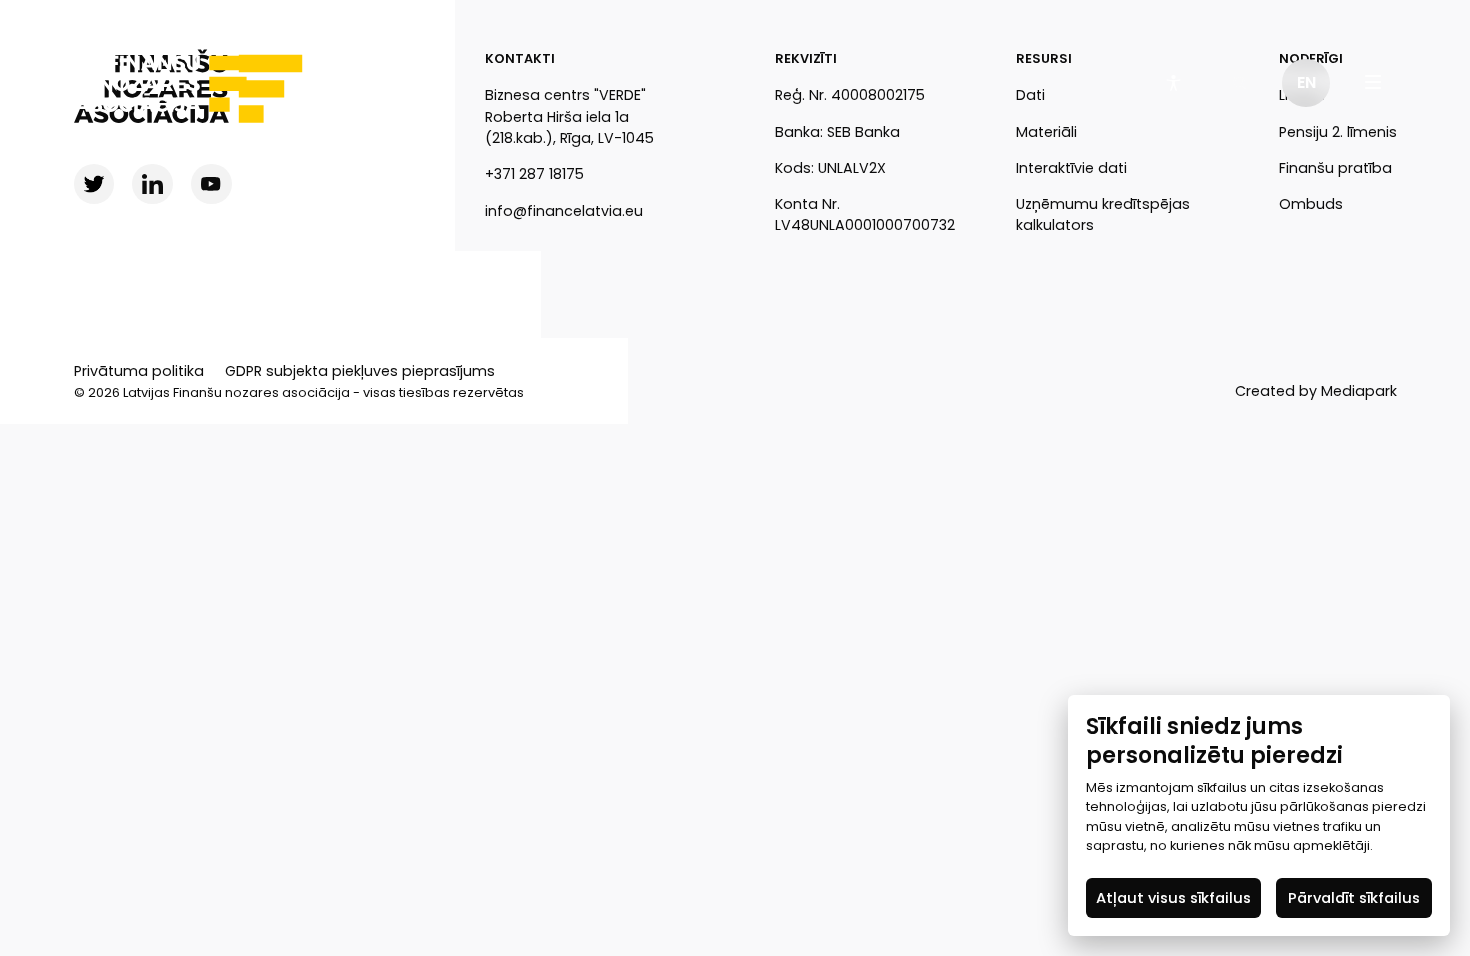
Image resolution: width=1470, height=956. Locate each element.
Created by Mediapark (1316, 391)
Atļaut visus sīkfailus (1173, 897)
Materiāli (1046, 132)
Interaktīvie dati (1071, 168)
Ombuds (1311, 204)
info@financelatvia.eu (564, 211)
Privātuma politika (139, 371)
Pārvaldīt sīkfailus (1354, 897)
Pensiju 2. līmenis (1338, 132)
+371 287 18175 (534, 174)
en (1306, 82)
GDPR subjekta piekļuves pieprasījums (360, 371)
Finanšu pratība (1335, 168)
